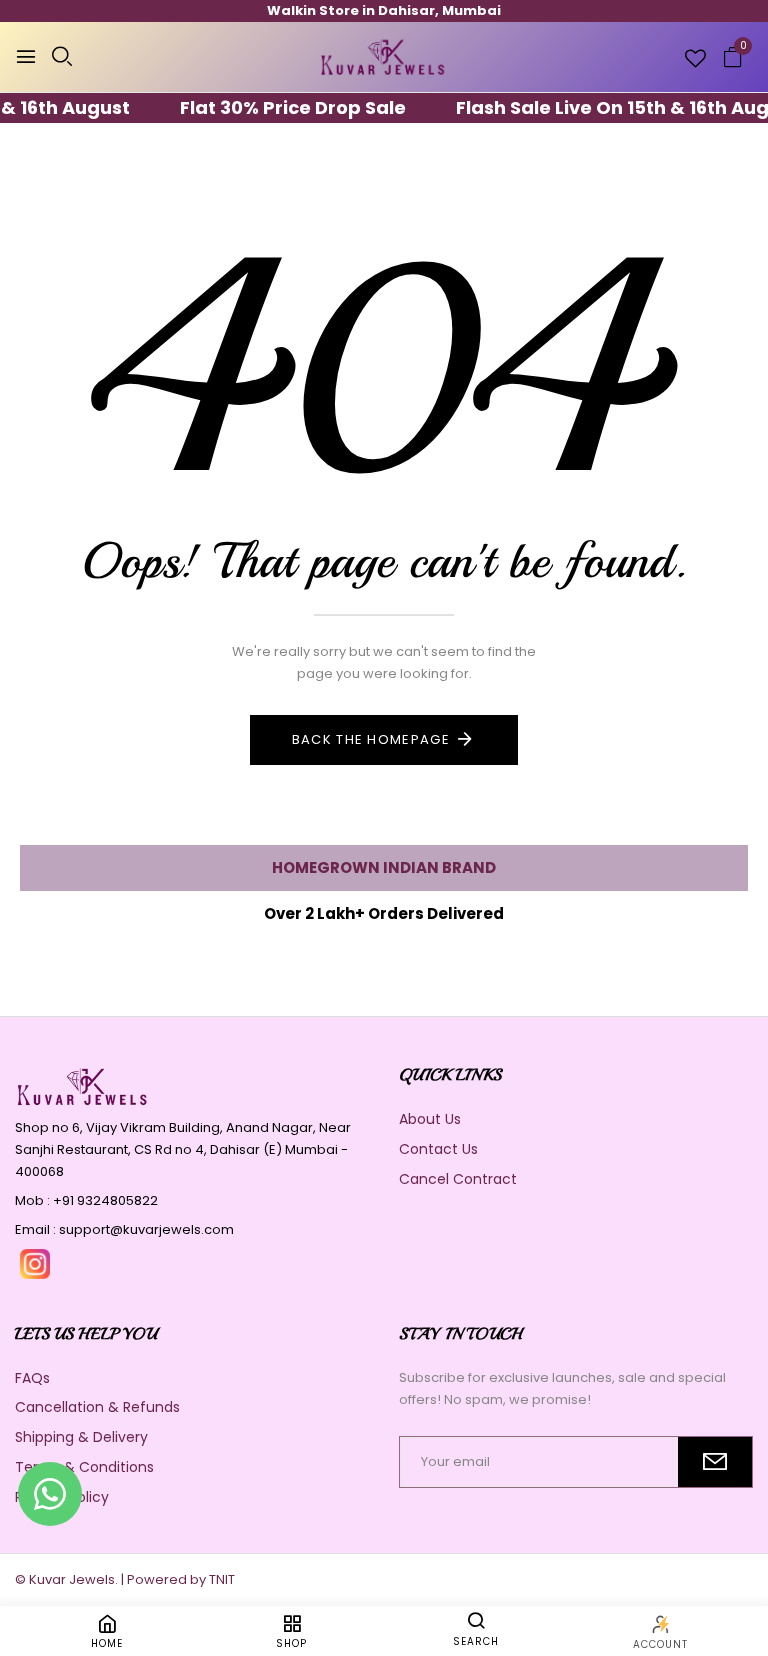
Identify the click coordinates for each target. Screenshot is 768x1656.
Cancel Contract (458, 1179)
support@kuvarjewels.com (146, 1229)
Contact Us (438, 1149)
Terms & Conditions (84, 1467)
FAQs (32, 1378)
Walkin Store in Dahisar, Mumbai (384, 10)
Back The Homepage (371, 739)
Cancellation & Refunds (97, 1407)
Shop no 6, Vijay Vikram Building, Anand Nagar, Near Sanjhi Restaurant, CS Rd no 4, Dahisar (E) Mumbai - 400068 (183, 1149)
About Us (430, 1119)
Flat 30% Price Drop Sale (278, 107)
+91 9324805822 (105, 1200)
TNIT (222, 1579)
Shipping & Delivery (81, 1437)
